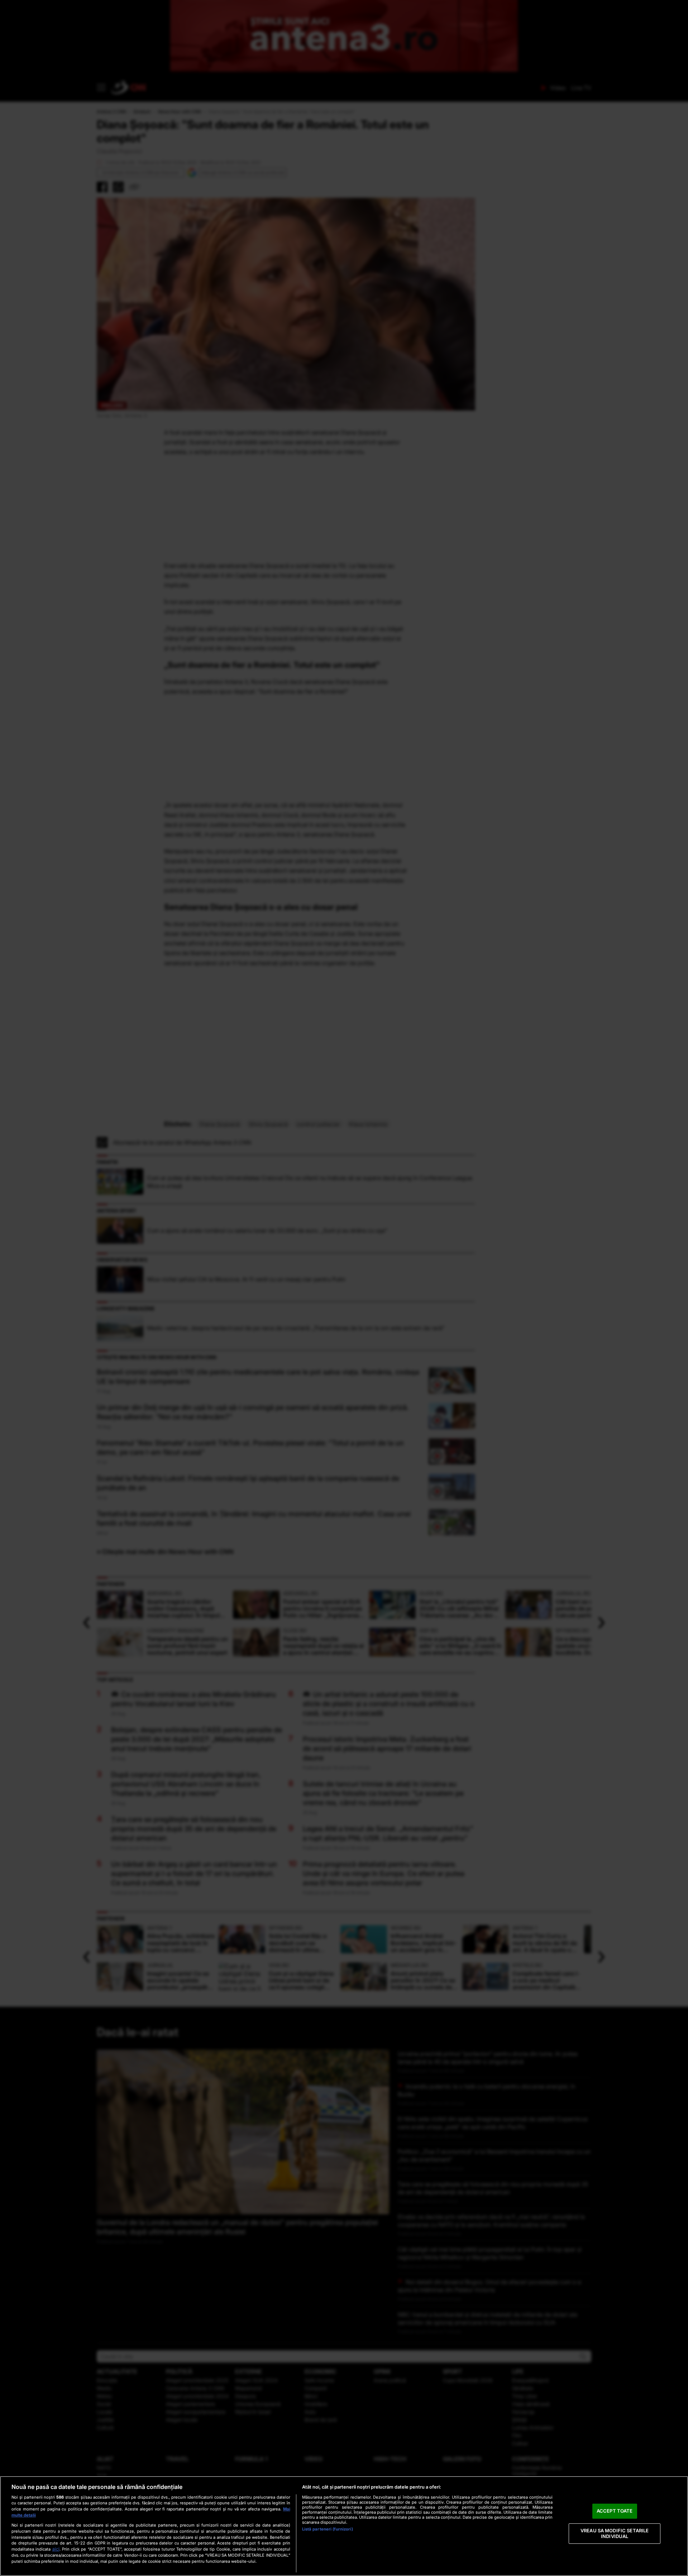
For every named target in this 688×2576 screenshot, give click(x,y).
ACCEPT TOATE (615, 2511)
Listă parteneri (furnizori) (328, 2529)
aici (56, 2549)
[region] (344, 2526)
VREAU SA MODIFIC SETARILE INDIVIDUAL (615, 2533)
